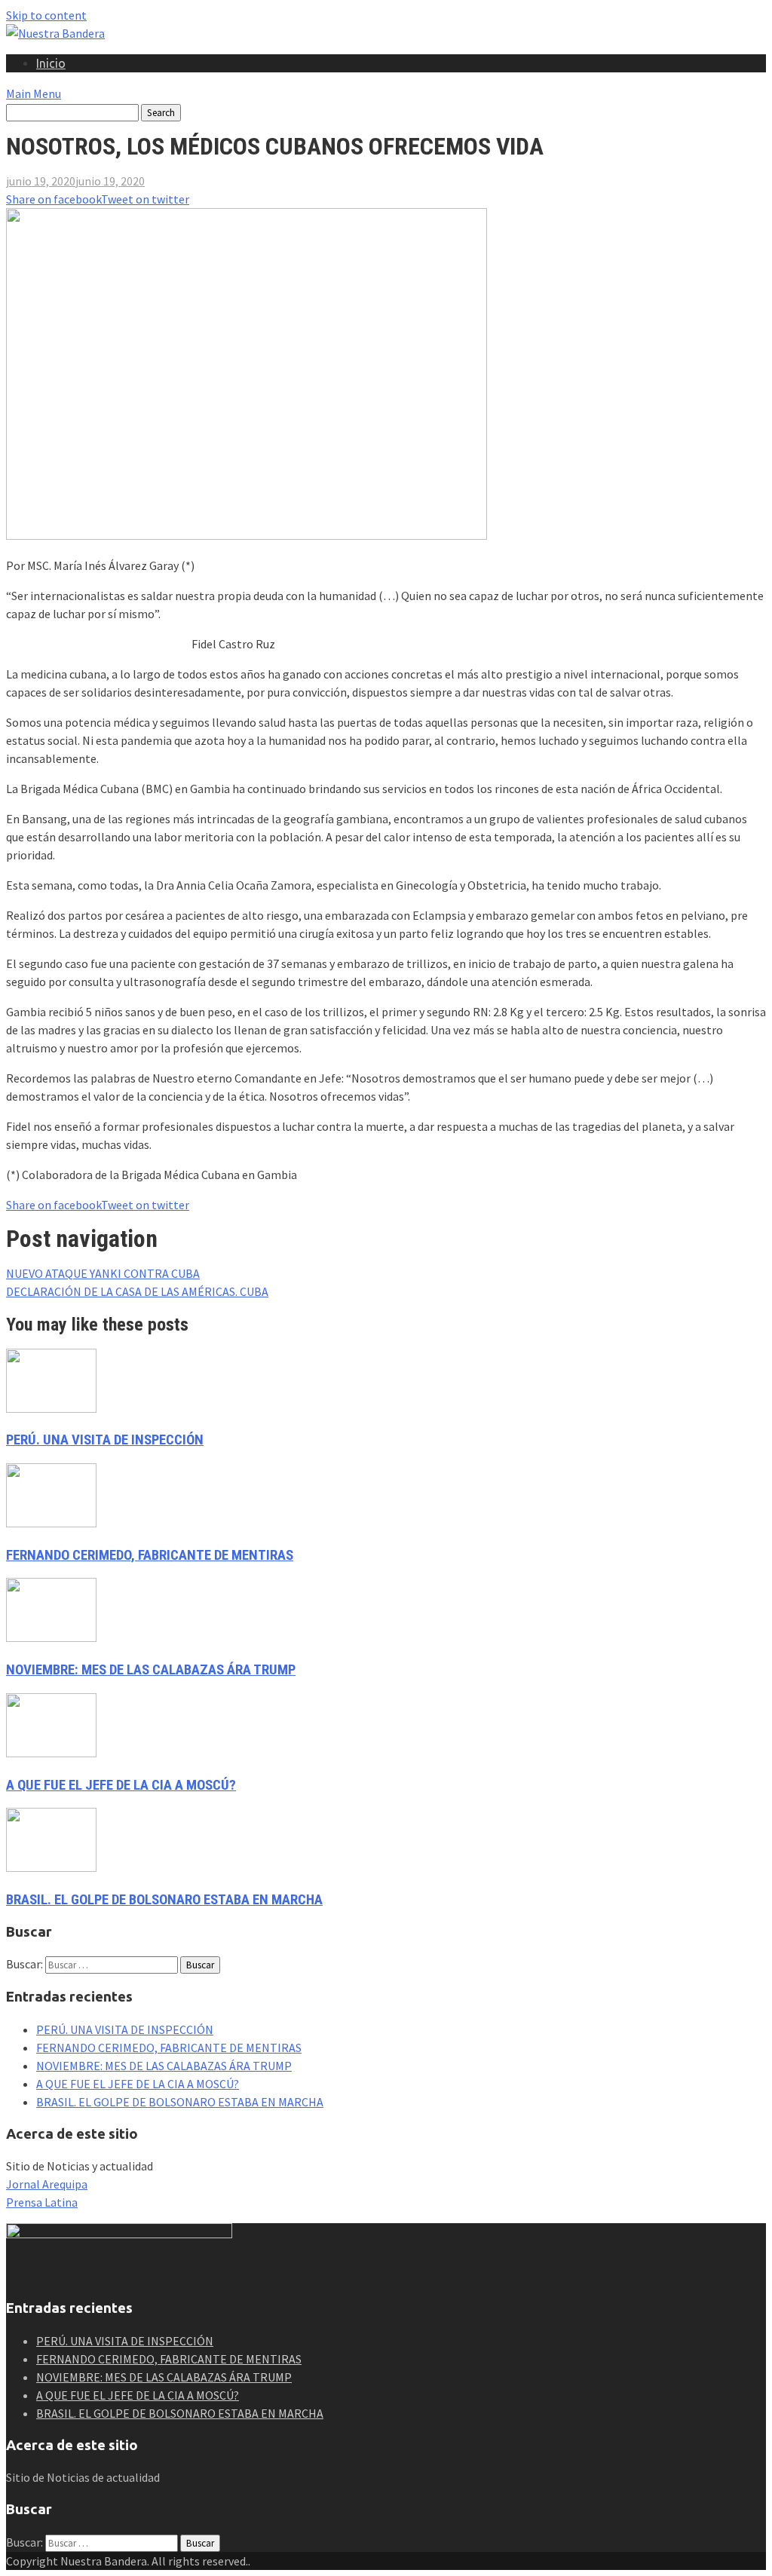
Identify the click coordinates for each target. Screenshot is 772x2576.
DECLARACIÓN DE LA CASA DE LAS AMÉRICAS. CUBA (137, 1291)
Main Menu (34, 93)
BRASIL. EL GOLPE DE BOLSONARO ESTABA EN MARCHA (164, 1900)
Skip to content (46, 15)
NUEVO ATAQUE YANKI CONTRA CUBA (103, 1273)
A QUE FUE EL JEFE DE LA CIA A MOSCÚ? (121, 1785)
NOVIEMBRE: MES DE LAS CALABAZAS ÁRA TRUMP (151, 1670)
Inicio (51, 63)
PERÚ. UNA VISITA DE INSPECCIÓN (105, 1440)
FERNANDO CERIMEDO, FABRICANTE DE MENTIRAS (150, 1555)
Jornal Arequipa (47, 2184)
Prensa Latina (42, 2202)
